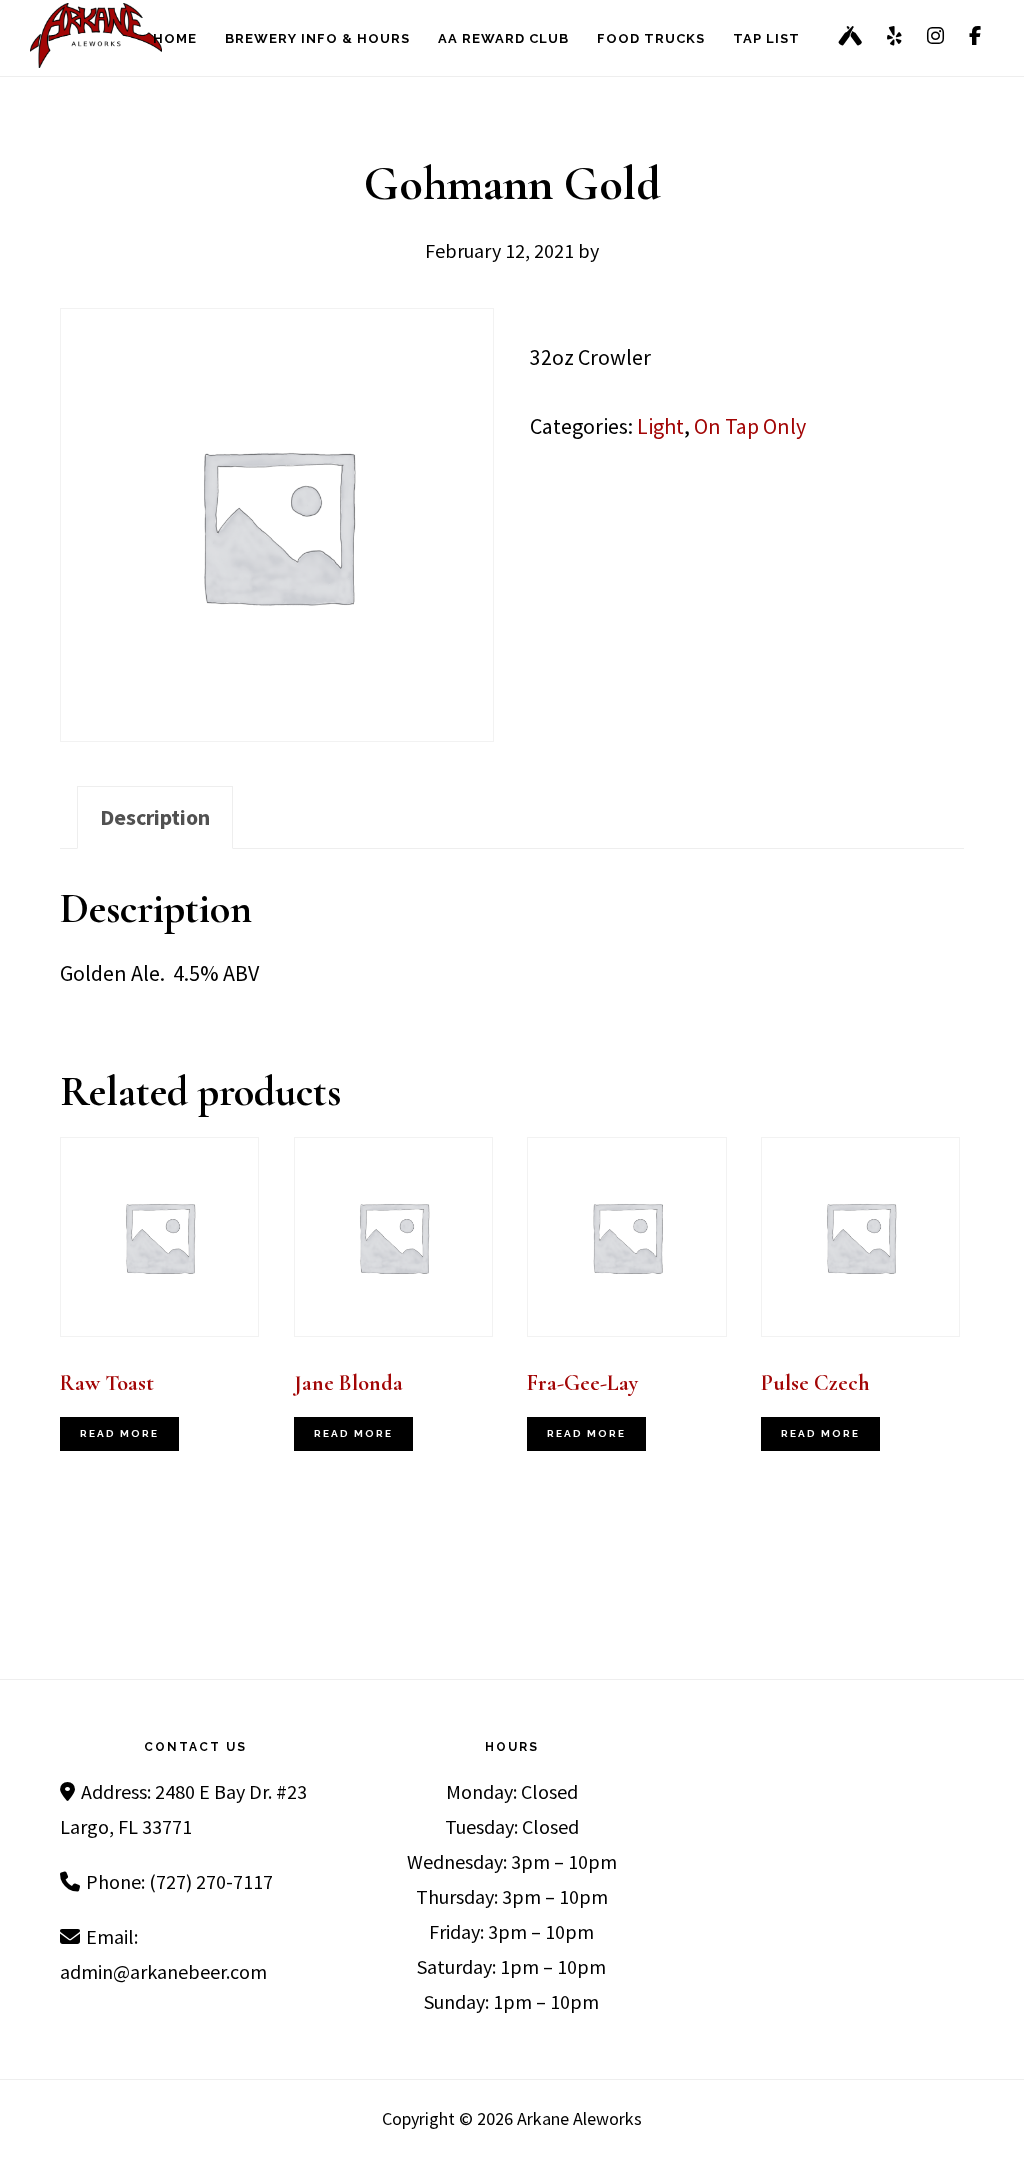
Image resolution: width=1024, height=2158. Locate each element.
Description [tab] (155, 817)
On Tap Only (750, 426)
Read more (119, 1433)
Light (660, 426)
